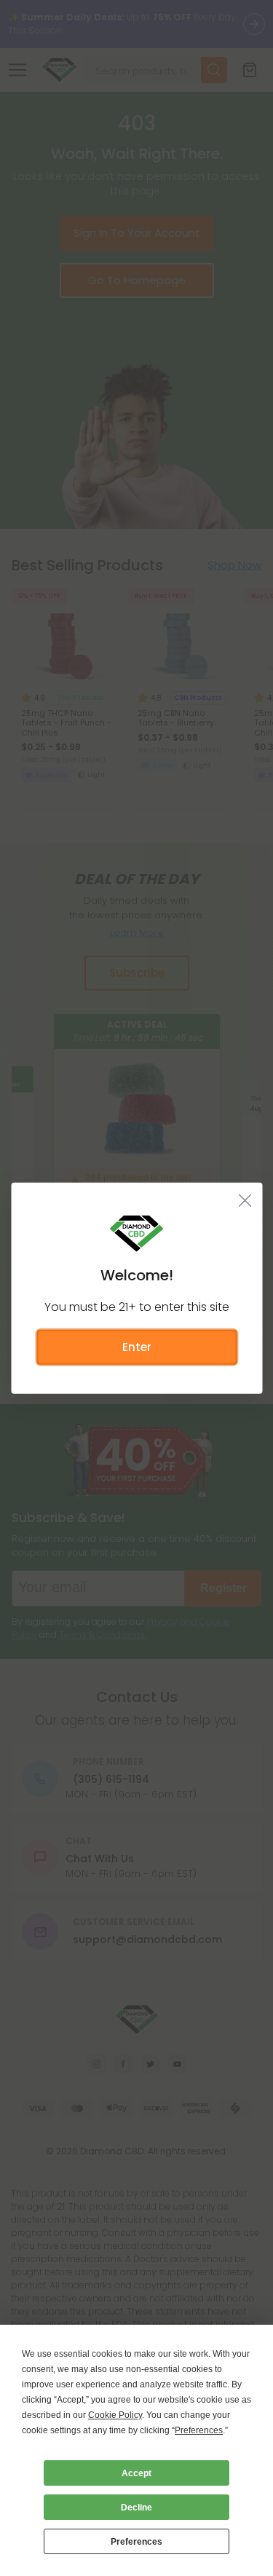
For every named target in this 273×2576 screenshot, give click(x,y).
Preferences (136, 2542)
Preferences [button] (199, 2430)
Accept (136, 2473)
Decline (136, 2508)
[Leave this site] (245, 1200)
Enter (137, 1346)
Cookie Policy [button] (115, 2415)
